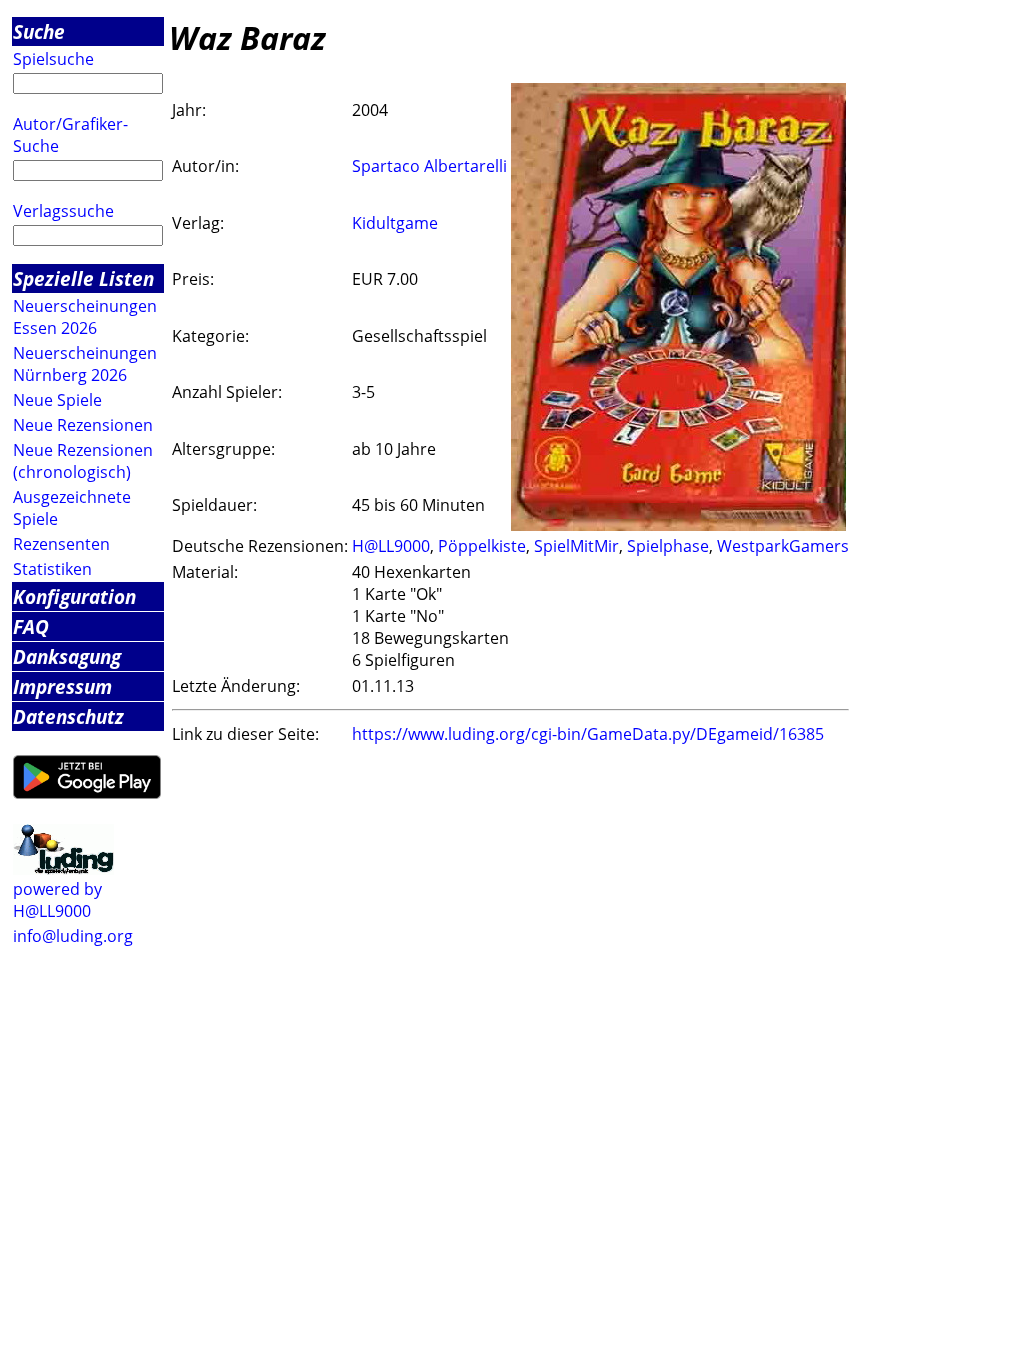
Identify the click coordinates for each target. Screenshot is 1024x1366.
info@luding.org (73, 936)
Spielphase (668, 546)
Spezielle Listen (83, 278)
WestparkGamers (783, 546)
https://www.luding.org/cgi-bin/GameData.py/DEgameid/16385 (588, 734)
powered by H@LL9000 (57, 900)
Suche (39, 31)
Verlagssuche (63, 211)
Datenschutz (68, 716)
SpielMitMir (576, 546)
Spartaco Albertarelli (429, 166)
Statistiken (52, 569)
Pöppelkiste (482, 546)
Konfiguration (74, 596)
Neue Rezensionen (83, 425)
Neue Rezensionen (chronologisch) (83, 461)
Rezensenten (61, 544)
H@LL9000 (391, 546)
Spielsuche (53, 59)
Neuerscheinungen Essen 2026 (85, 317)
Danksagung (67, 656)
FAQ (31, 626)
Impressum (62, 686)
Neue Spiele (57, 400)
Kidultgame (395, 223)
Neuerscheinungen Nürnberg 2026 (85, 364)
